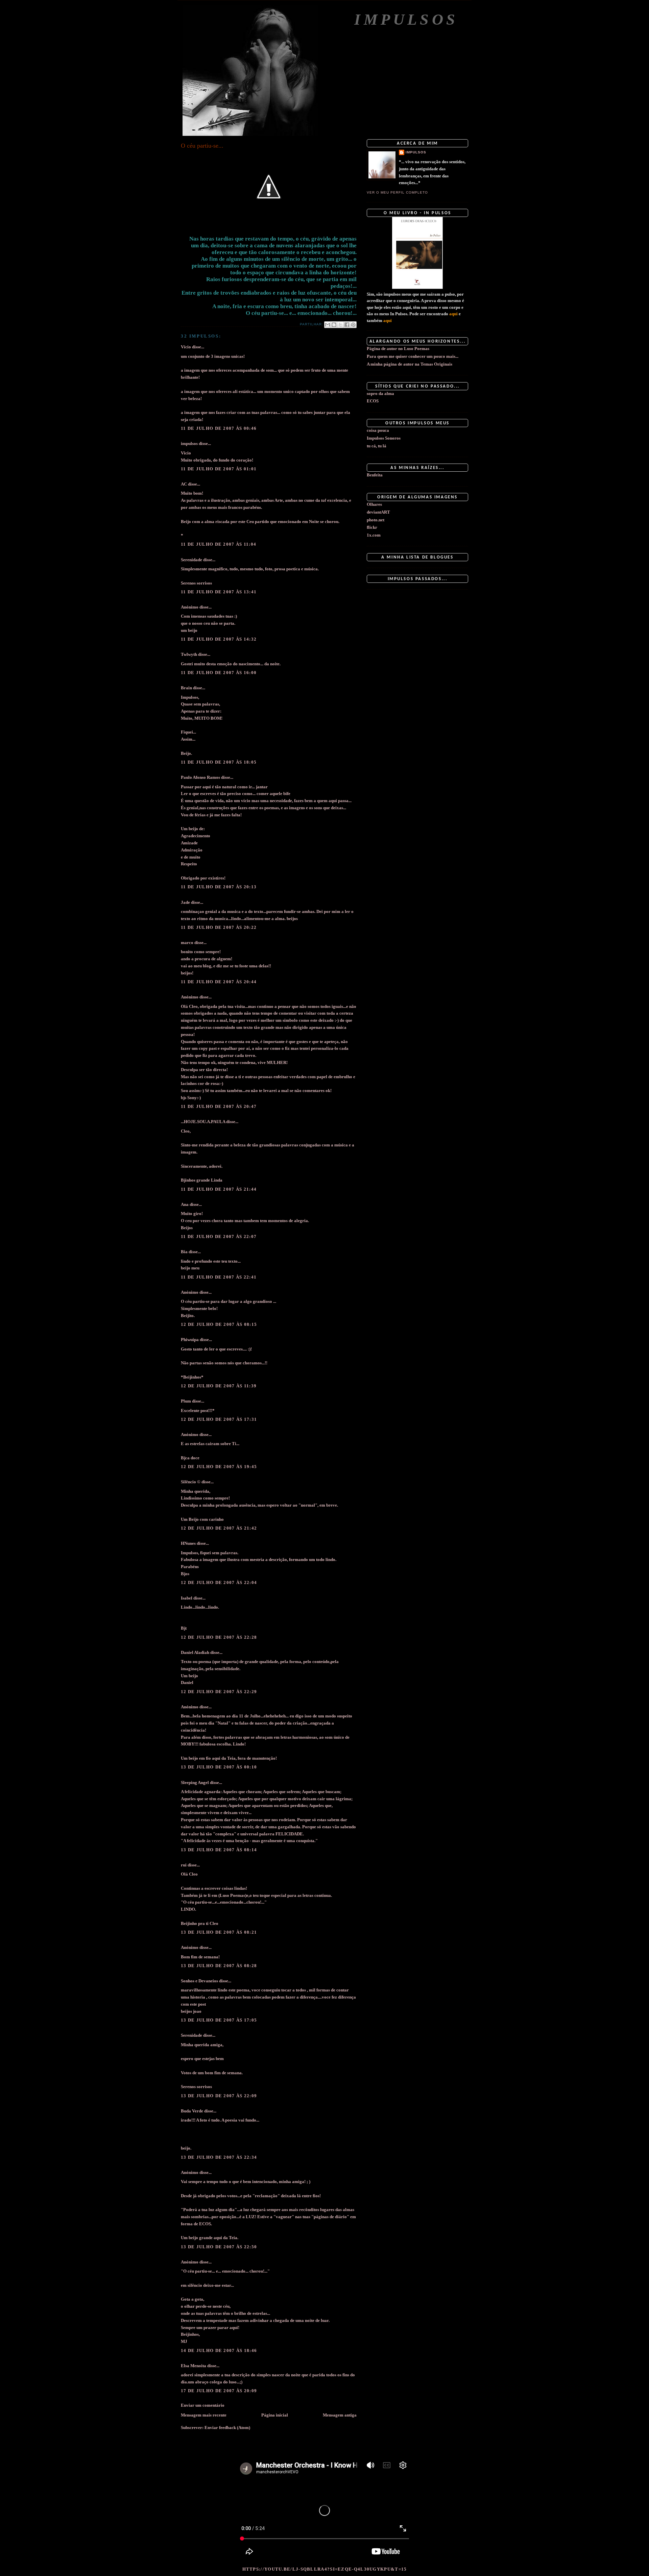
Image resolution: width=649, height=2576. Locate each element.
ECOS (373, 401)
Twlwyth (189, 654)
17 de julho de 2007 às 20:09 (219, 2391)
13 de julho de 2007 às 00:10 (219, 1767)
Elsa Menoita (194, 2366)
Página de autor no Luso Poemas (398, 349)
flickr (372, 527)
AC (184, 484)
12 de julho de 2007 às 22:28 (219, 1637)
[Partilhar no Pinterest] (353, 325)
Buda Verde (192, 2111)
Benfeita (375, 475)
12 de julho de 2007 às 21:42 (219, 1528)
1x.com (374, 535)
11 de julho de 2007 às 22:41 (219, 1277)
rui (184, 1865)
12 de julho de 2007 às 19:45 (219, 1467)
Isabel (187, 1598)
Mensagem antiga (340, 2415)
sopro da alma (380, 393)
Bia (184, 1252)
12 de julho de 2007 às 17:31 (219, 1419)
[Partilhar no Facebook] (347, 325)
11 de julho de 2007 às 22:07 (219, 1236)
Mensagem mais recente (204, 2415)
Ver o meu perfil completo (397, 192)
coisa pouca (378, 430)
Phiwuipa (190, 1340)
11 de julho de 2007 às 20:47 (219, 1106)
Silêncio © (191, 1482)
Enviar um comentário (203, 2405)
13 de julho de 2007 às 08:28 (219, 1966)
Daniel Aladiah (195, 1652)
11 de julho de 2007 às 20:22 (219, 927)
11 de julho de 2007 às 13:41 (219, 592)
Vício (186, 347)
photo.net (376, 520)
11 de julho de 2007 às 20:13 (219, 887)
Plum (186, 1401)
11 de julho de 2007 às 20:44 (219, 982)
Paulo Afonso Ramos (200, 777)
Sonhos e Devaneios (199, 1981)
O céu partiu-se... (202, 146)
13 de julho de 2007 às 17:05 (219, 2020)
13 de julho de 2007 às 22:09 (219, 2096)
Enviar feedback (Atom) (227, 2428)
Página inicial (275, 2415)
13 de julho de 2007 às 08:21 (219, 1932)
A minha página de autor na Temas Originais (410, 364)
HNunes (188, 1543)
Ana (185, 1204)
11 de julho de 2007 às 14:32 (219, 639)
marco (187, 943)
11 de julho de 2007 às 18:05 (219, 762)
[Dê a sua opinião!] (334, 325)
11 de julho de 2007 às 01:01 (219, 469)
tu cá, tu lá (377, 446)
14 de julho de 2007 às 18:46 (219, 2350)
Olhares (374, 504)
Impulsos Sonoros (384, 438)
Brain (186, 688)
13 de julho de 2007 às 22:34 (219, 2157)
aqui (453, 314)
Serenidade (191, 560)
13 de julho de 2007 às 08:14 (219, 1850)
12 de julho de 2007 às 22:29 (219, 1692)
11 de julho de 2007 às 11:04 (219, 544)
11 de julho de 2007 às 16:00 (219, 673)
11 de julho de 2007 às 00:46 (219, 428)
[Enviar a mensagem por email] (328, 325)
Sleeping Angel (195, 1782)
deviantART (378, 512)
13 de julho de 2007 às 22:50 (219, 2247)
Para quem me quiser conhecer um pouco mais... (413, 356)
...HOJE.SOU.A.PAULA (203, 1122)
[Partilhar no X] (340, 325)
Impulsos (406, 19)
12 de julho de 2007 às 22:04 (219, 1582)
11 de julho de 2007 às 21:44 (219, 1189)
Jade (185, 902)
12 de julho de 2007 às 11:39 (219, 1386)
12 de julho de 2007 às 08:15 (219, 1324)
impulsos (189, 443)
